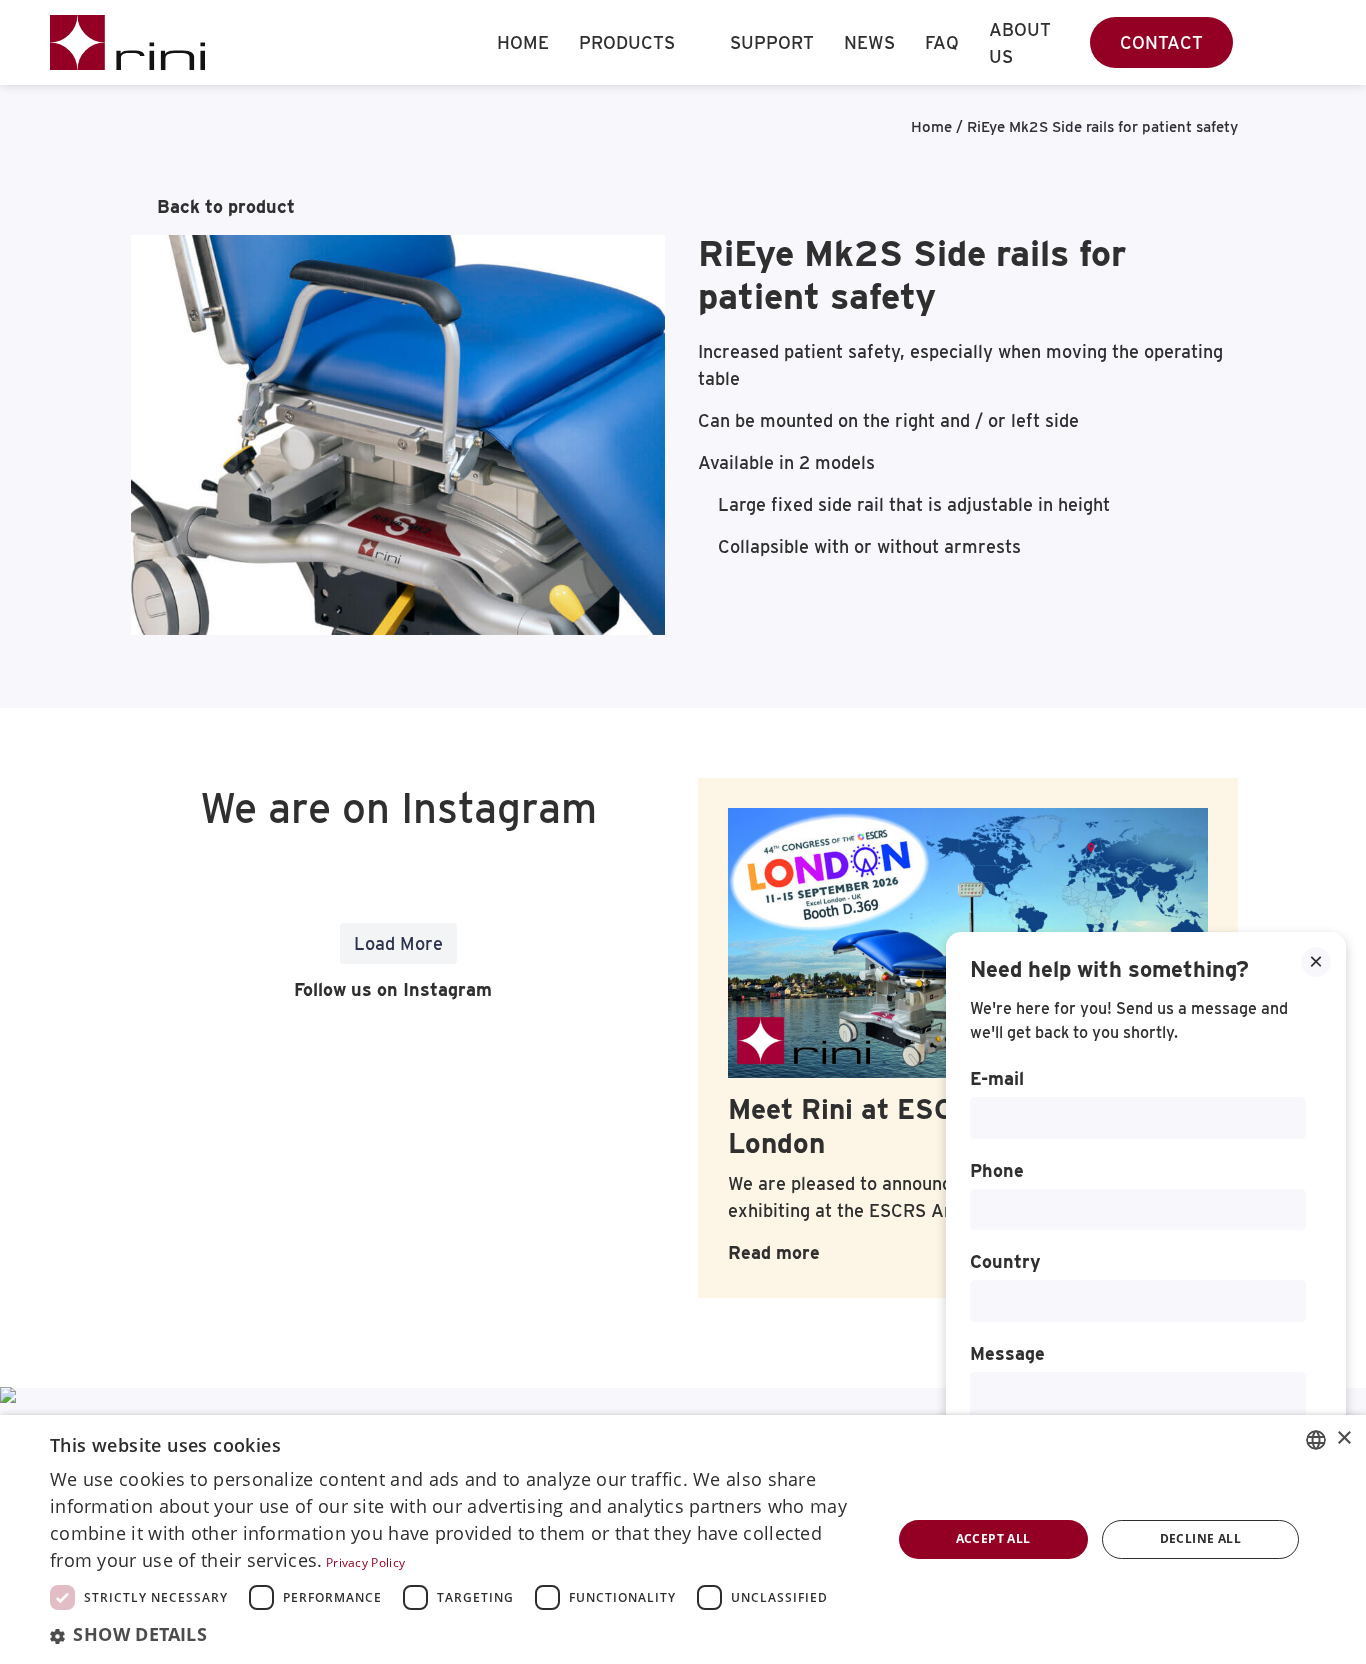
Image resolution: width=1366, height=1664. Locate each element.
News (869, 42)
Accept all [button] (993, 1538)
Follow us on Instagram (390, 989)
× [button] (1343, 1438)
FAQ (942, 42)
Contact (1161, 42)
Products (627, 42)
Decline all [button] (1200, 1538)
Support (772, 42)
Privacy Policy (365, 1562)
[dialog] (683, 1539)
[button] (458, 1635)
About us (1020, 43)
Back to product (226, 206)
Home (523, 42)
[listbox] (1316, 1440)
